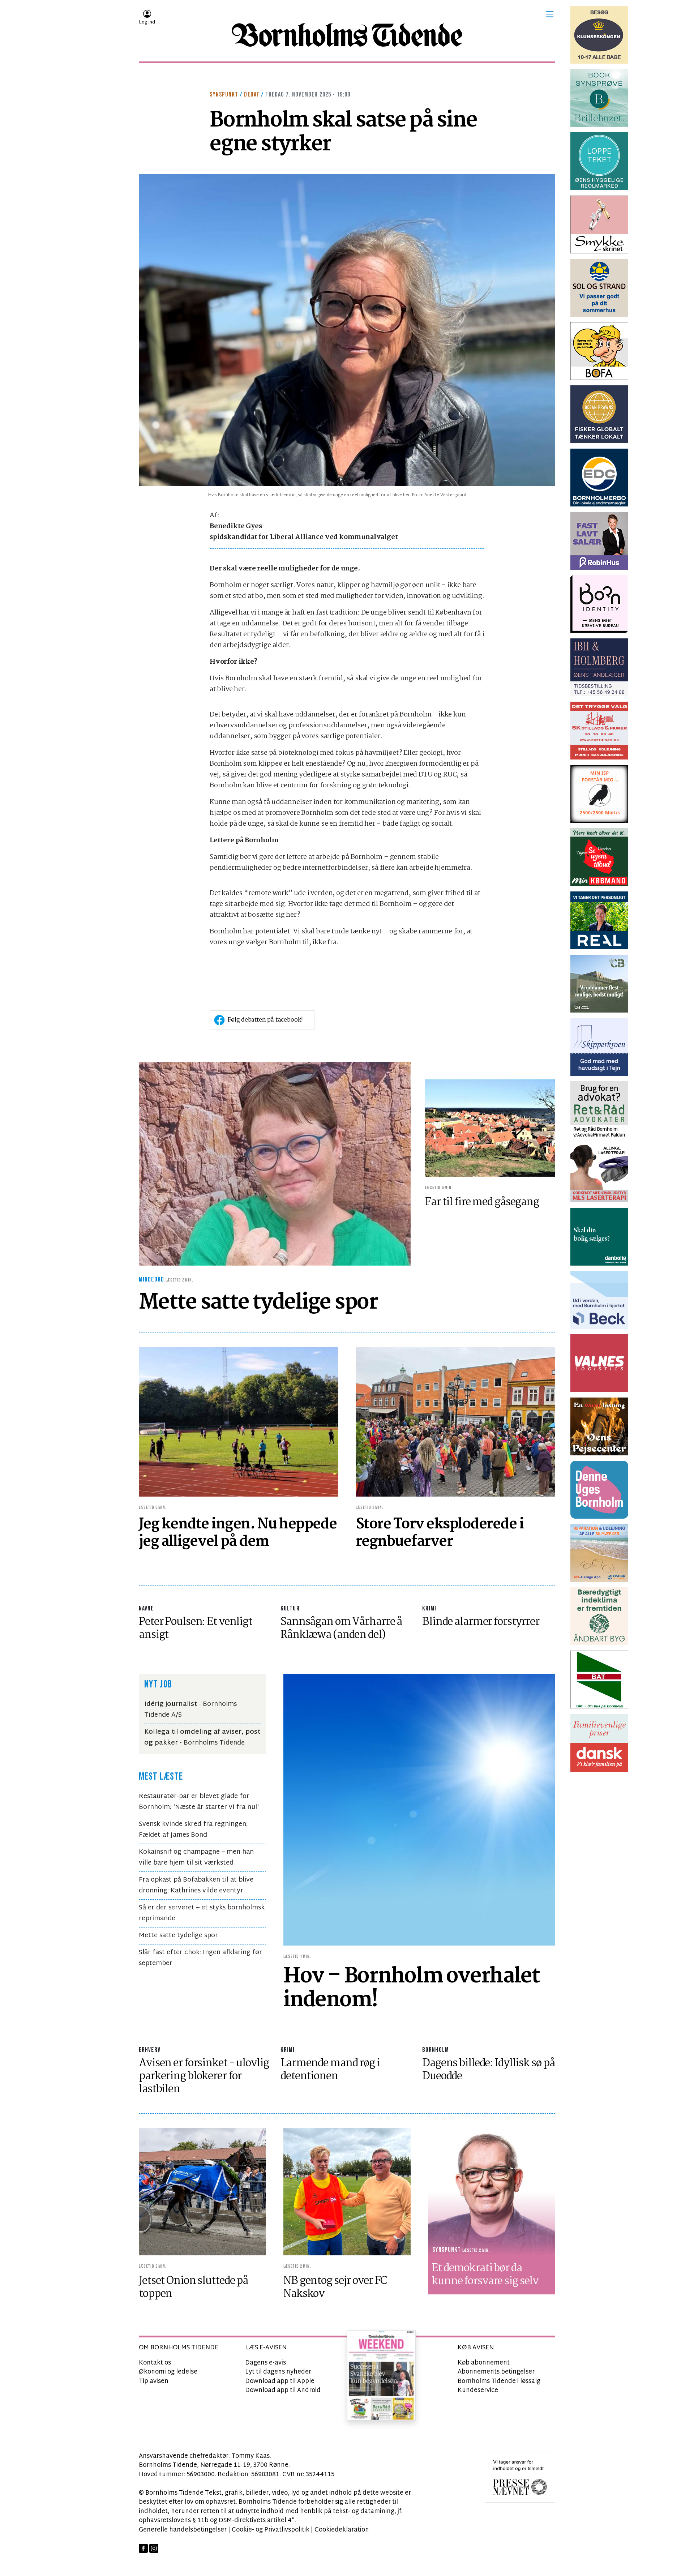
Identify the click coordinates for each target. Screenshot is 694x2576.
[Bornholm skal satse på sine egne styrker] (347, 330)
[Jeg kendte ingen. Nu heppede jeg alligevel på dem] (239, 1422)
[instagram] (154, 2548)
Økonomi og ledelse (168, 2372)
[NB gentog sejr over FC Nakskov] (347, 2192)
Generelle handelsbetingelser (183, 2530)
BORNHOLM (436, 2050)
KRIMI (429, 1608)
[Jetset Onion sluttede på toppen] (202, 2192)
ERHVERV (150, 2050)
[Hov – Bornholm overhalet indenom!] (419, 1810)
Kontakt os (155, 2363)
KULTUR (290, 1608)
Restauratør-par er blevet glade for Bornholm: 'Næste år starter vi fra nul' (199, 1802)
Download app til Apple (280, 2381)
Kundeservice (478, 2390)
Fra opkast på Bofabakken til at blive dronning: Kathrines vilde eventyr (196, 1885)
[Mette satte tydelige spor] (275, 1164)
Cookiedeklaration (342, 2530)
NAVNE (146, 1608)
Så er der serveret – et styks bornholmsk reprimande (202, 1913)
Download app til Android (283, 2390)
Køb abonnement (484, 2363)
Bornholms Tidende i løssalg (499, 2381)
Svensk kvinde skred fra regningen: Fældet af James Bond (193, 1830)
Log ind (147, 22)
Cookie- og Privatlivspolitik (271, 2530)
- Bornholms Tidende (202, 1738)
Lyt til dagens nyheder (278, 2372)
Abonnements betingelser (496, 2372)
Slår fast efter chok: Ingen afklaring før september (200, 1958)
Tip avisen (154, 2381)
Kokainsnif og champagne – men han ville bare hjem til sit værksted (196, 1858)
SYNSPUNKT (224, 95)
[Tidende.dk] (347, 35)
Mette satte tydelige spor (178, 1936)
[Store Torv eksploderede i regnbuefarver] (455, 1422)
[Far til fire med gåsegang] (490, 1128)
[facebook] (143, 2548)
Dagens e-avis (265, 2363)
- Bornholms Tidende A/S (190, 1710)
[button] (550, 14)
